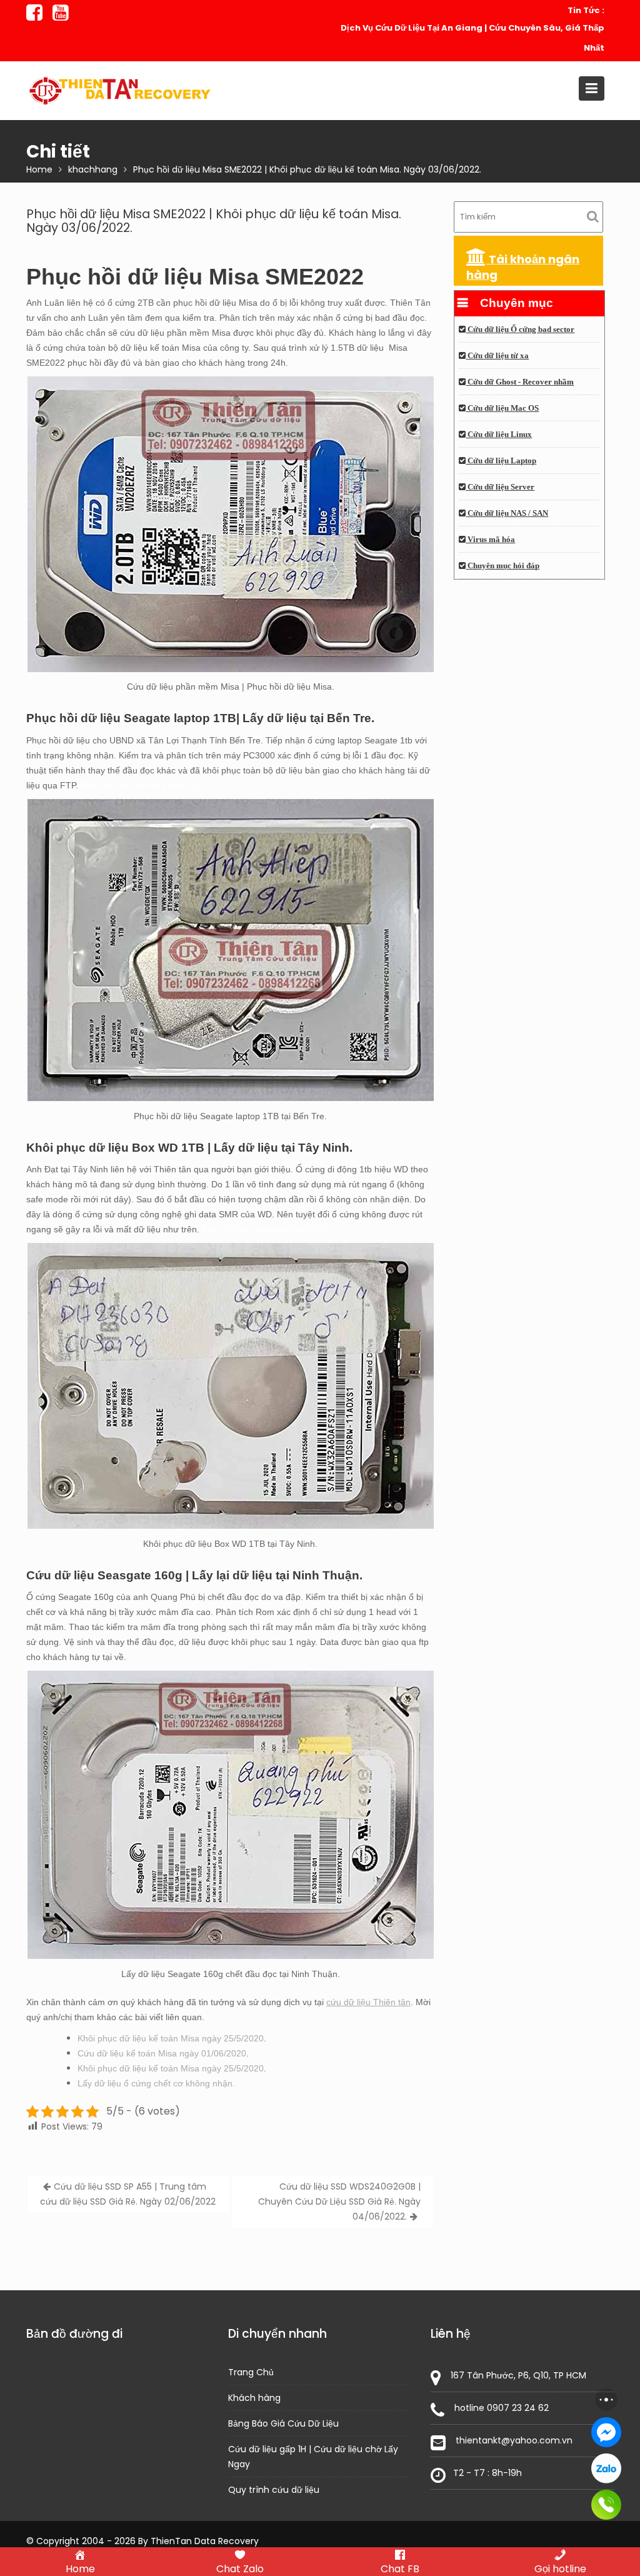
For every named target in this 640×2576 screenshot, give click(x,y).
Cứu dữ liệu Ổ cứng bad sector (520, 330)
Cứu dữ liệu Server (500, 487)
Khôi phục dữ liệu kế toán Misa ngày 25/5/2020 (171, 2038)
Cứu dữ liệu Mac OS (502, 408)
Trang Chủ (251, 2372)
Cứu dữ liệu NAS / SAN (507, 513)
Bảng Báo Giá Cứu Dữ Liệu (283, 2423)
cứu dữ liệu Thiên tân (368, 2002)
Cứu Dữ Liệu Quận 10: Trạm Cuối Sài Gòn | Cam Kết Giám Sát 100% (476, 38)
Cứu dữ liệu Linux (499, 435)
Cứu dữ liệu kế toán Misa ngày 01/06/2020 (162, 2053)
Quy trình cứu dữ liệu (274, 2490)
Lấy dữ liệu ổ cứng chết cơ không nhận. (156, 2083)
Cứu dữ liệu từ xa (497, 356)
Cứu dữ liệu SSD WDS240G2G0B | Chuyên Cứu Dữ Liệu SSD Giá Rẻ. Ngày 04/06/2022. (339, 2201)
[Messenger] (606, 2432)
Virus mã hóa (490, 540)
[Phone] (606, 2505)
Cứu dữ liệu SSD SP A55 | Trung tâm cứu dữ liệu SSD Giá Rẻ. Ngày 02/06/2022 (128, 2194)
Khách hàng (254, 2398)
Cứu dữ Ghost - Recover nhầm (520, 382)
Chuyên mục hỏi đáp (502, 566)
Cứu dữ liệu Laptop (501, 461)
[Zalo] (606, 2468)
